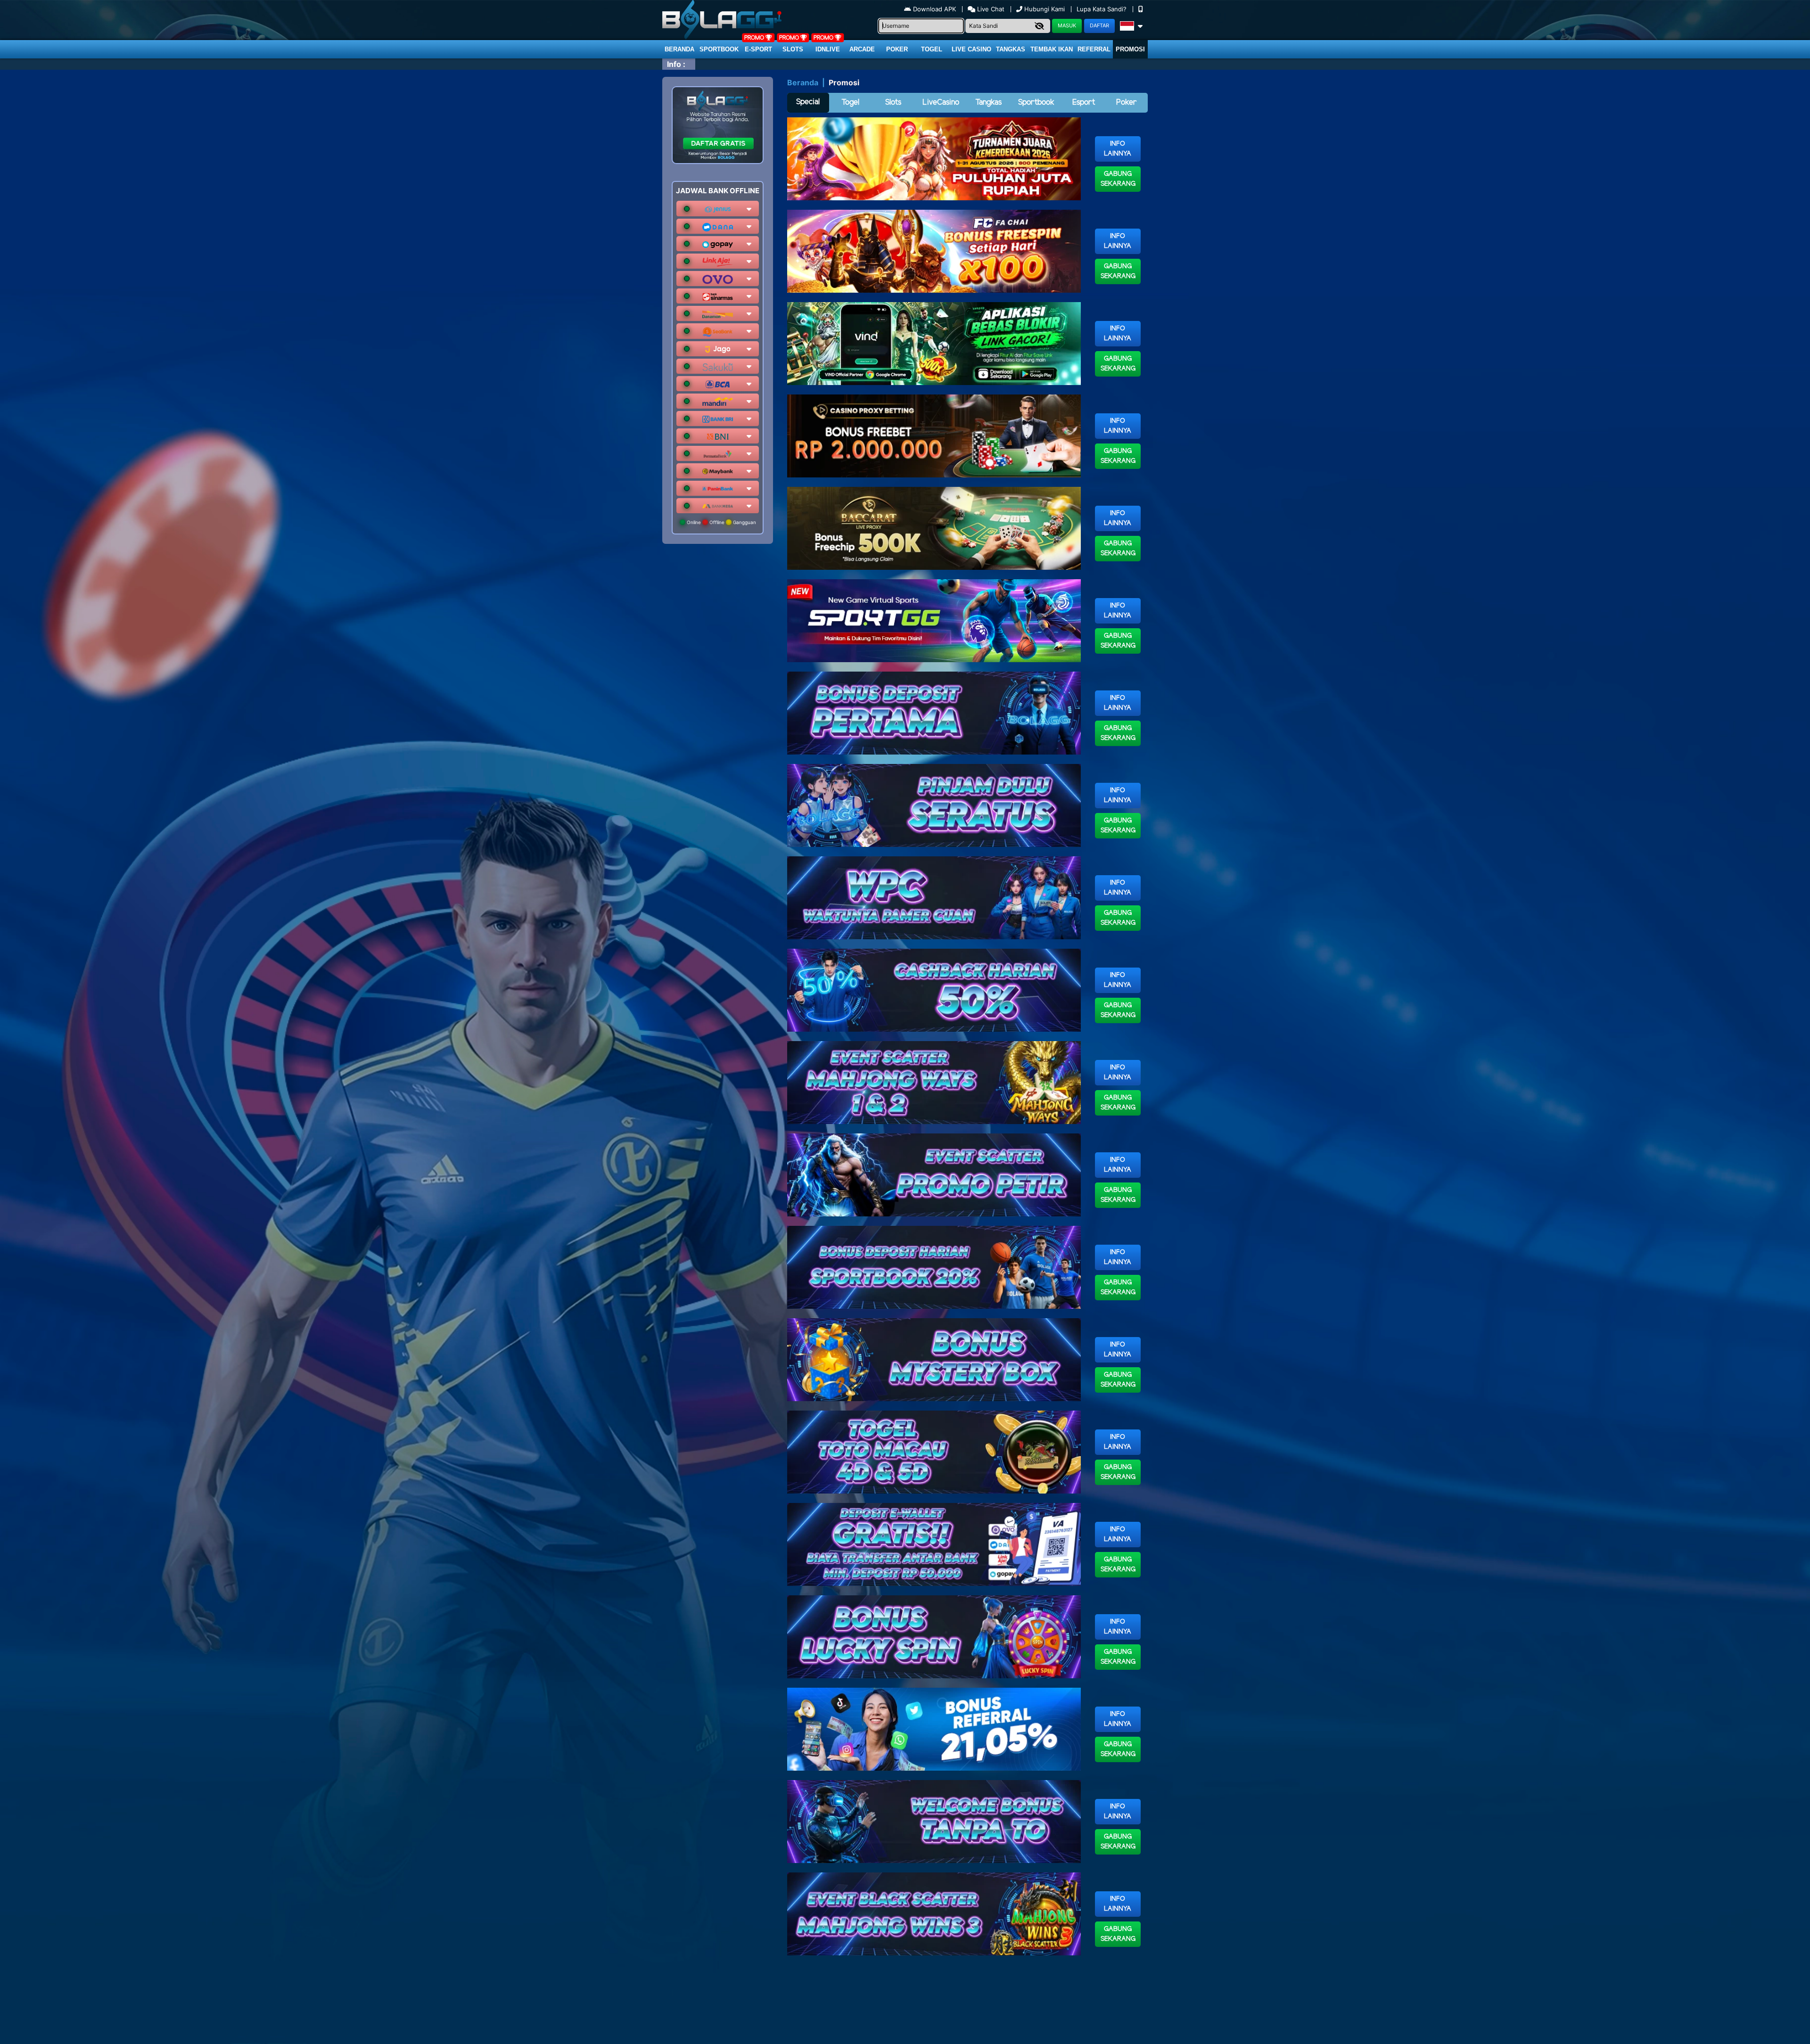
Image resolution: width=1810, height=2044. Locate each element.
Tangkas (1011, 49)
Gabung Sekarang (1118, 179)
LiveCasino (941, 103)
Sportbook (719, 49)
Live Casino (971, 49)
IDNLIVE (828, 49)
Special (808, 102)
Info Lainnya (1118, 149)
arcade (862, 49)
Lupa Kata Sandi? (1102, 9)
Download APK (934, 9)
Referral (1094, 49)
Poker (897, 49)
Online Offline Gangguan (721, 522)
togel (932, 49)
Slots (793, 49)
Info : (676, 64)
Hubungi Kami (1045, 9)
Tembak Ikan (1052, 49)
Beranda (679, 49)
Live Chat (990, 9)
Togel (850, 103)
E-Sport (758, 49)
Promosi (1130, 49)
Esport (1084, 103)
